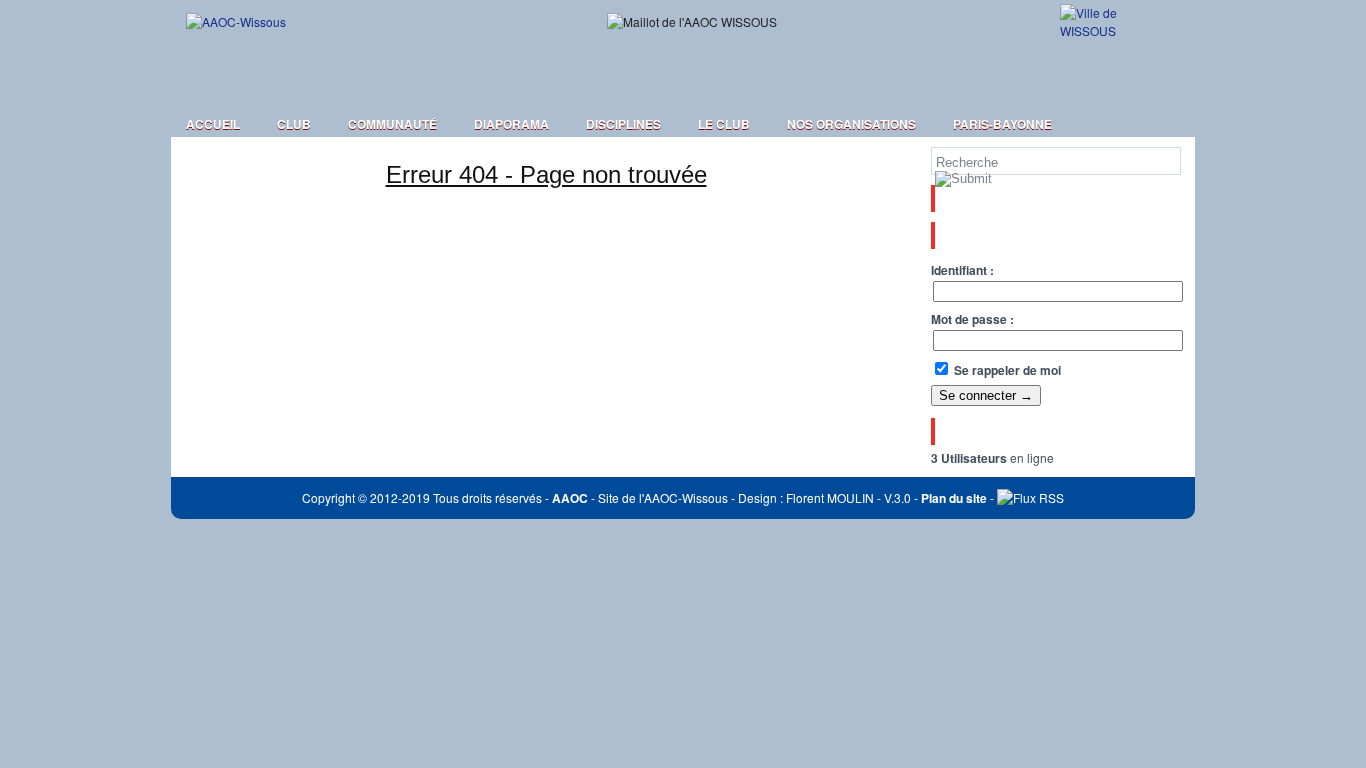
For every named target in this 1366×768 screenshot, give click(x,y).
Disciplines (623, 124)
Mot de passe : (972, 319)
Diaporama (511, 124)
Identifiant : (962, 270)
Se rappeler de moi (1006, 370)
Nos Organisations (851, 124)
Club (294, 124)
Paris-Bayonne (1002, 124)
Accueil (213, 124)
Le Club (724, 124)
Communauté (392, 124)
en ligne (992, 457)
